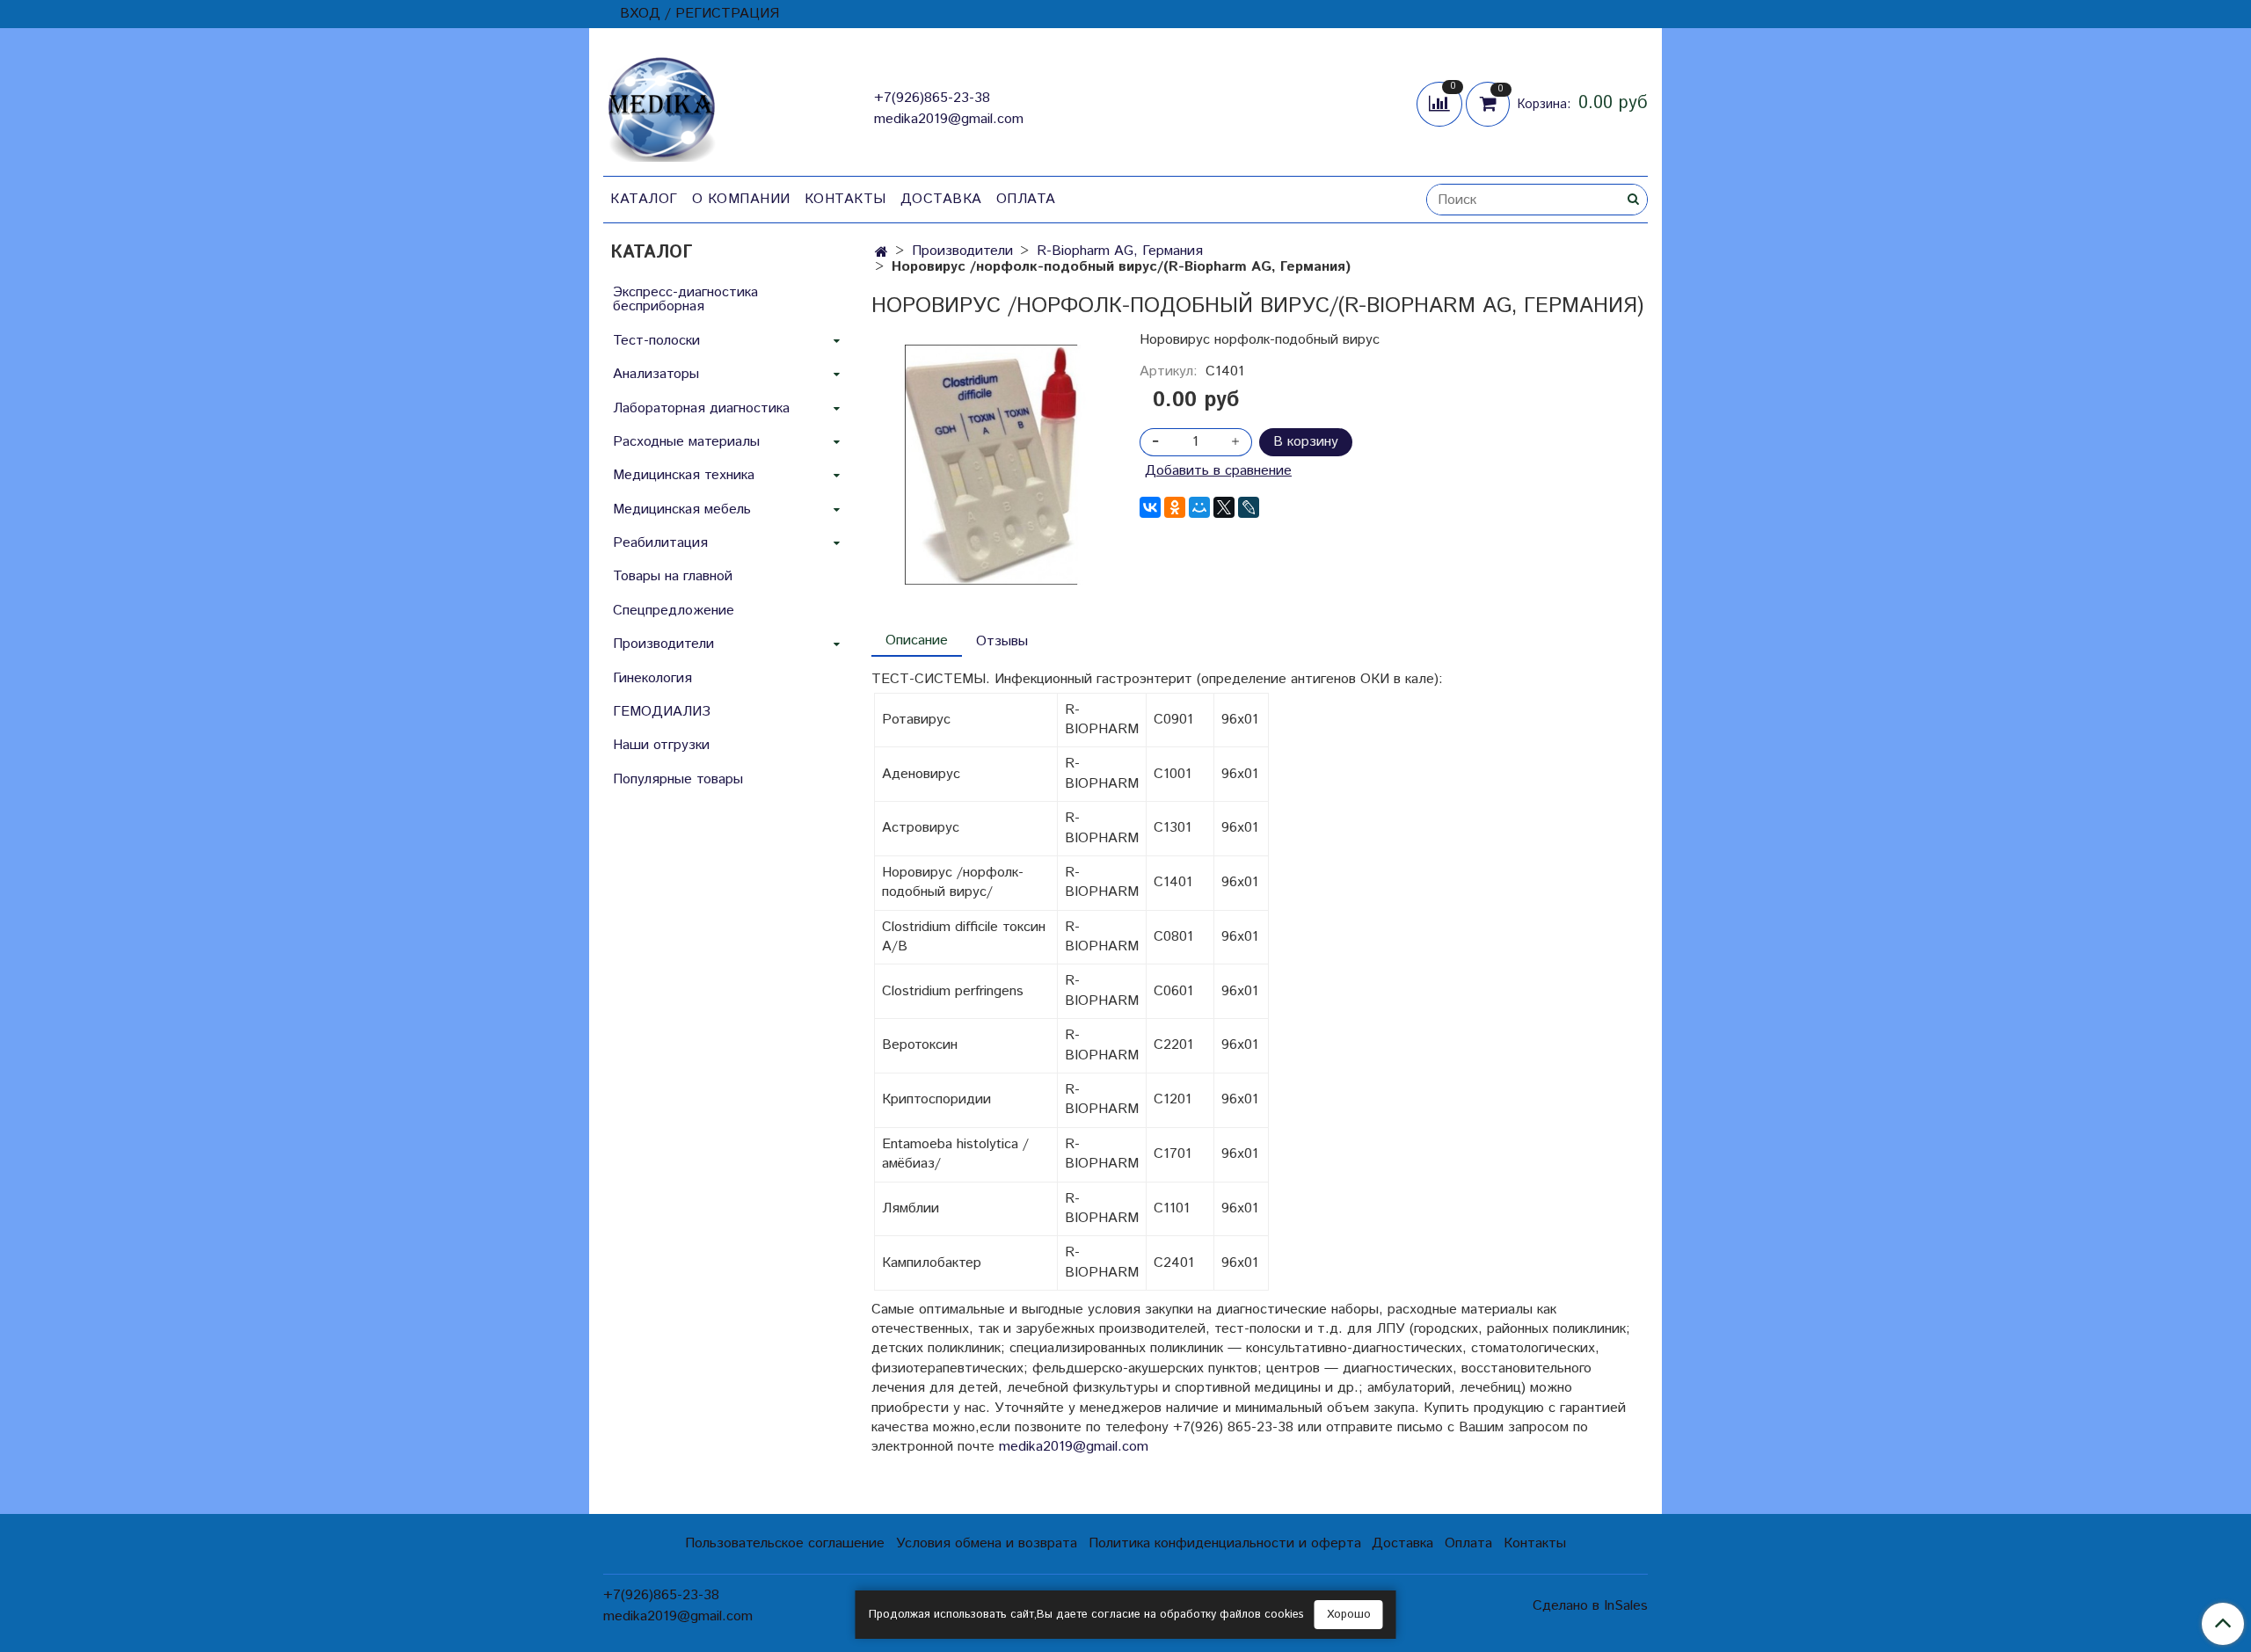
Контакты (845, 199)
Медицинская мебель (682, 509)
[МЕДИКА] (661, 105)
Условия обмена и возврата (987, 1543)
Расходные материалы (686, 442)
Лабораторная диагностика (701, 408)
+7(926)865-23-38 (932, 98)
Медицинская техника (684, 475)
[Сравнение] (1441, 103)
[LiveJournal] (1249, 507)
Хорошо (1349, 1615)
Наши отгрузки (661, 745)
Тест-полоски (656, 341)
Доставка (941, 199)
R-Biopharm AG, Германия (1120, 251)
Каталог (644, 199)
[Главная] (881, 253)
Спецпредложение (674, 611)
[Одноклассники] (1175, 507)
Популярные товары (678, 779)
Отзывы (1002, 641)
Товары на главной (673, 576)
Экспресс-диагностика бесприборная (685, 299)
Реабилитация (660, 543)
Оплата (1026, 199)
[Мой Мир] (1199, 507)
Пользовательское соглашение (785, 1543)
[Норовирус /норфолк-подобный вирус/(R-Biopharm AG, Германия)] (991, 465)
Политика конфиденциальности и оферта (1225, 1543)
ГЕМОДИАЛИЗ (662, 712)
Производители (962, 251)
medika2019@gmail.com (949, 119)
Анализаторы (656, 374)
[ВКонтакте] (1150, 507)
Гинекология (652, 678)
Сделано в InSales (1590, 1606)
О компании (741, 199)
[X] (1224, 507)
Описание (917, 640)
